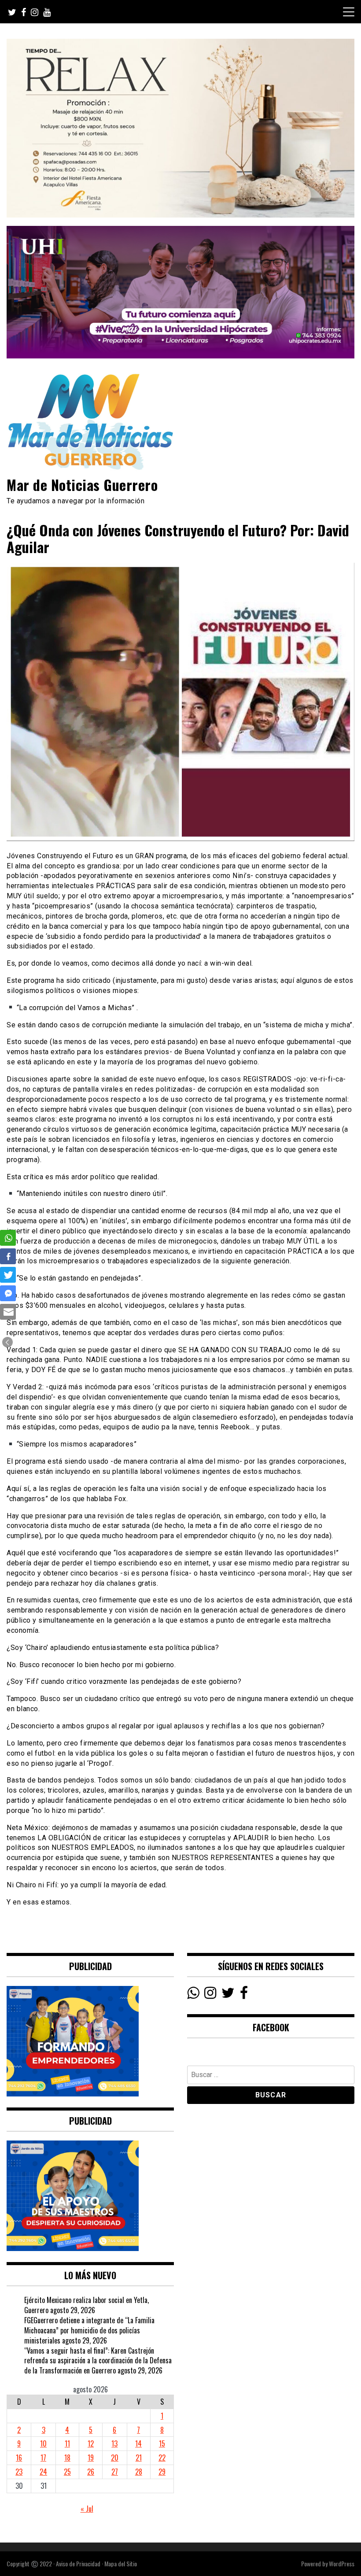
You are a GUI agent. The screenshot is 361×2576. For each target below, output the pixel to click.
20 (115, 2458)
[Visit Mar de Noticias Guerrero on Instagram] (210, 1995)
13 (114, 2443)
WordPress (342, 2563)
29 (162, 2472)
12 (91, 2443)
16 (19, 2458)
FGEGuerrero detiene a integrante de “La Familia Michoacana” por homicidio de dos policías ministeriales (89, 2330)
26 (91, 2472)
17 (43, 2458)
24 (43, 2472)
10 (43, 2443)
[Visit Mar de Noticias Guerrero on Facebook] (244, 1995)
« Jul (87, 2509)
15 (162, 2443)
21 (139, 2458)
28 (139, 2472)
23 (19, 2472)
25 (67, 2472)
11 (67, 2443)
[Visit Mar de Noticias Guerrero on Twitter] (228, 1995)
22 (162, 2458)
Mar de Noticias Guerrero (82, 485)
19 (91, 2458)
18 (67, 2458)
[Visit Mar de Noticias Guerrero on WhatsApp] (193, 1995)
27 (115, 2472)
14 (138, 2443)
